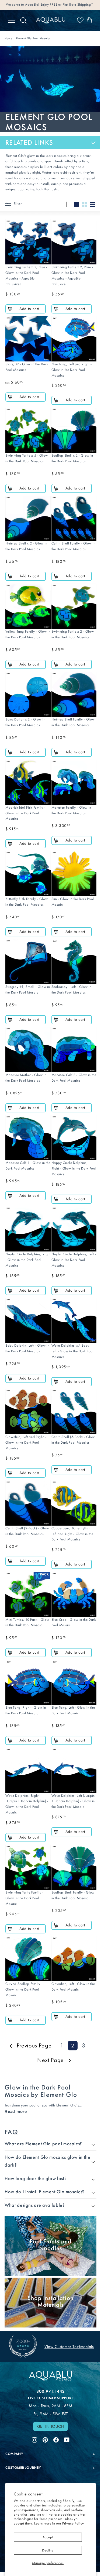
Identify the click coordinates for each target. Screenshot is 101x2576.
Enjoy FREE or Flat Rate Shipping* (67, 4)
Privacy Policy (73, 2523)
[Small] (84, 204)
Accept (48, 2537)
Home (8, 38)
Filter (17, 204)
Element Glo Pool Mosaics (33, 38)
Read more (16, 2111)
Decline (48, 2550)
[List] (92, 204)
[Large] (76, 204)
